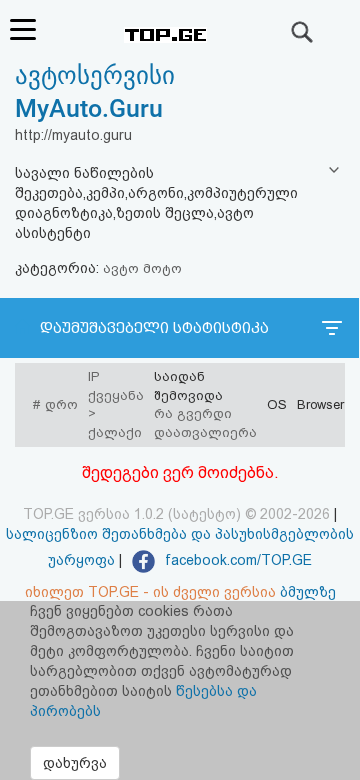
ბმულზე (308, 592)
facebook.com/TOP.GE (236, 560)
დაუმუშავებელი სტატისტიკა (154, 328)
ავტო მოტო (142, 268)
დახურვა (75, 763)
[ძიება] (303, 32)
